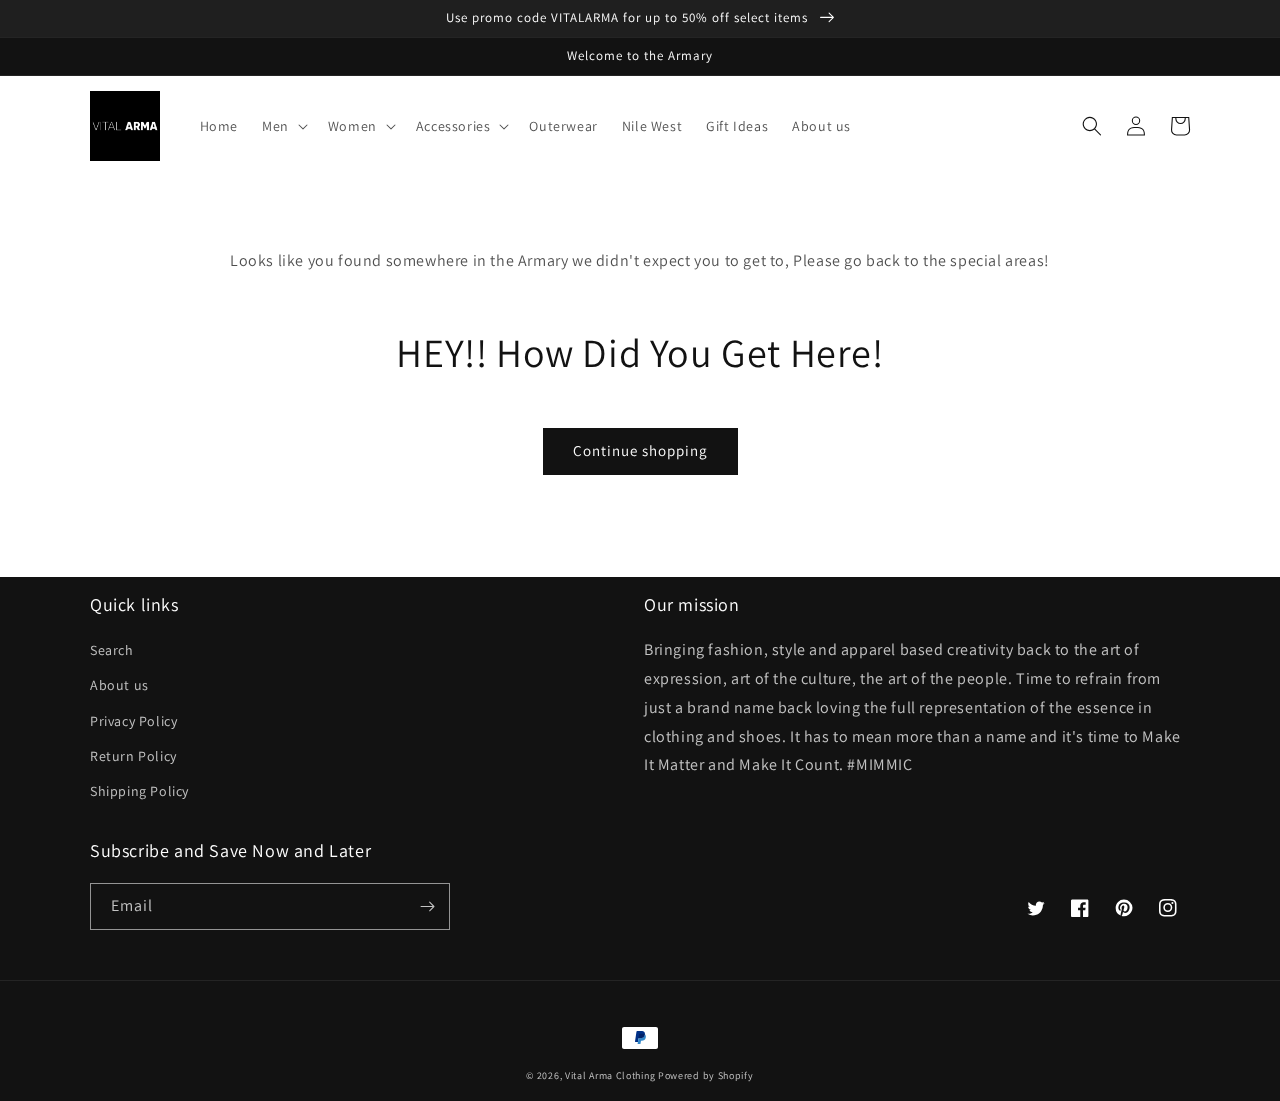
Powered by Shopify (706, 1075)
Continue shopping (640, 450)
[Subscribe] (427, 906)
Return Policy (133, 756)
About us (119, 685)
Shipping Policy (139, 791)
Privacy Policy (133, 721)
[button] (283, 126)
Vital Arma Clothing (610, 1075)
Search (112, 650)
